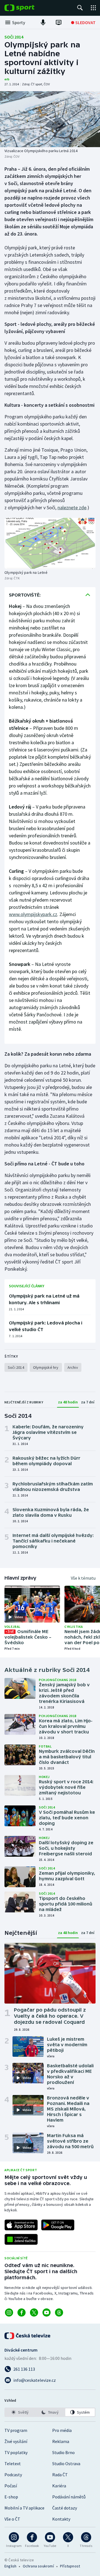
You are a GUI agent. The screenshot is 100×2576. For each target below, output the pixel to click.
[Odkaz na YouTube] (47, 2312)
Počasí (11, 2486)
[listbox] (50, 2412)
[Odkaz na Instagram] (9, 2312)
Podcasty (13, 2475)
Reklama (61, 2441)
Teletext (13, 2464)
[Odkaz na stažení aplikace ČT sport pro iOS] (21, 2225)
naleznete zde (72, 507)
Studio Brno (63, 2452)
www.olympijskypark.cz (33, 914)
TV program (16, 2430)
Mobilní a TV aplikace (24, 2508)
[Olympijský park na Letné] (50, 543)
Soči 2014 (14, 37)
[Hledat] (80, 8)
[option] (20, 2412)
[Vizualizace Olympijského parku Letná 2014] (50, 119)
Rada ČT (60, 2475)
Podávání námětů (69, 2497)
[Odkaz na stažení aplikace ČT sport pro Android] (58, 2225)
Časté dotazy (65, 2508)
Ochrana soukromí (38, 2566)
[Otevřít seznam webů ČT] (93, 8)
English (10, 2566)
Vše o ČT (12, 2519)
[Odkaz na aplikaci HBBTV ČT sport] (21, 2239)
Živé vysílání (16, 2441)
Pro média (62, 2430)
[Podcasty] (43, 22)
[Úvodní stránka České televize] (28, 2336)
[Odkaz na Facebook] (22, 2312)
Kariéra (59, 2486)
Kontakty (61, 2519)
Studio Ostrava (66, 2464)
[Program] (59, 22)
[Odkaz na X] (34, 2312)
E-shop (11, 2497)
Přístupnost (70, 2566)
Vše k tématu (83, 1578)
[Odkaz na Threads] (59, 2312)
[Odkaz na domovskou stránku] (28, 8)
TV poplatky (16, 2452)
